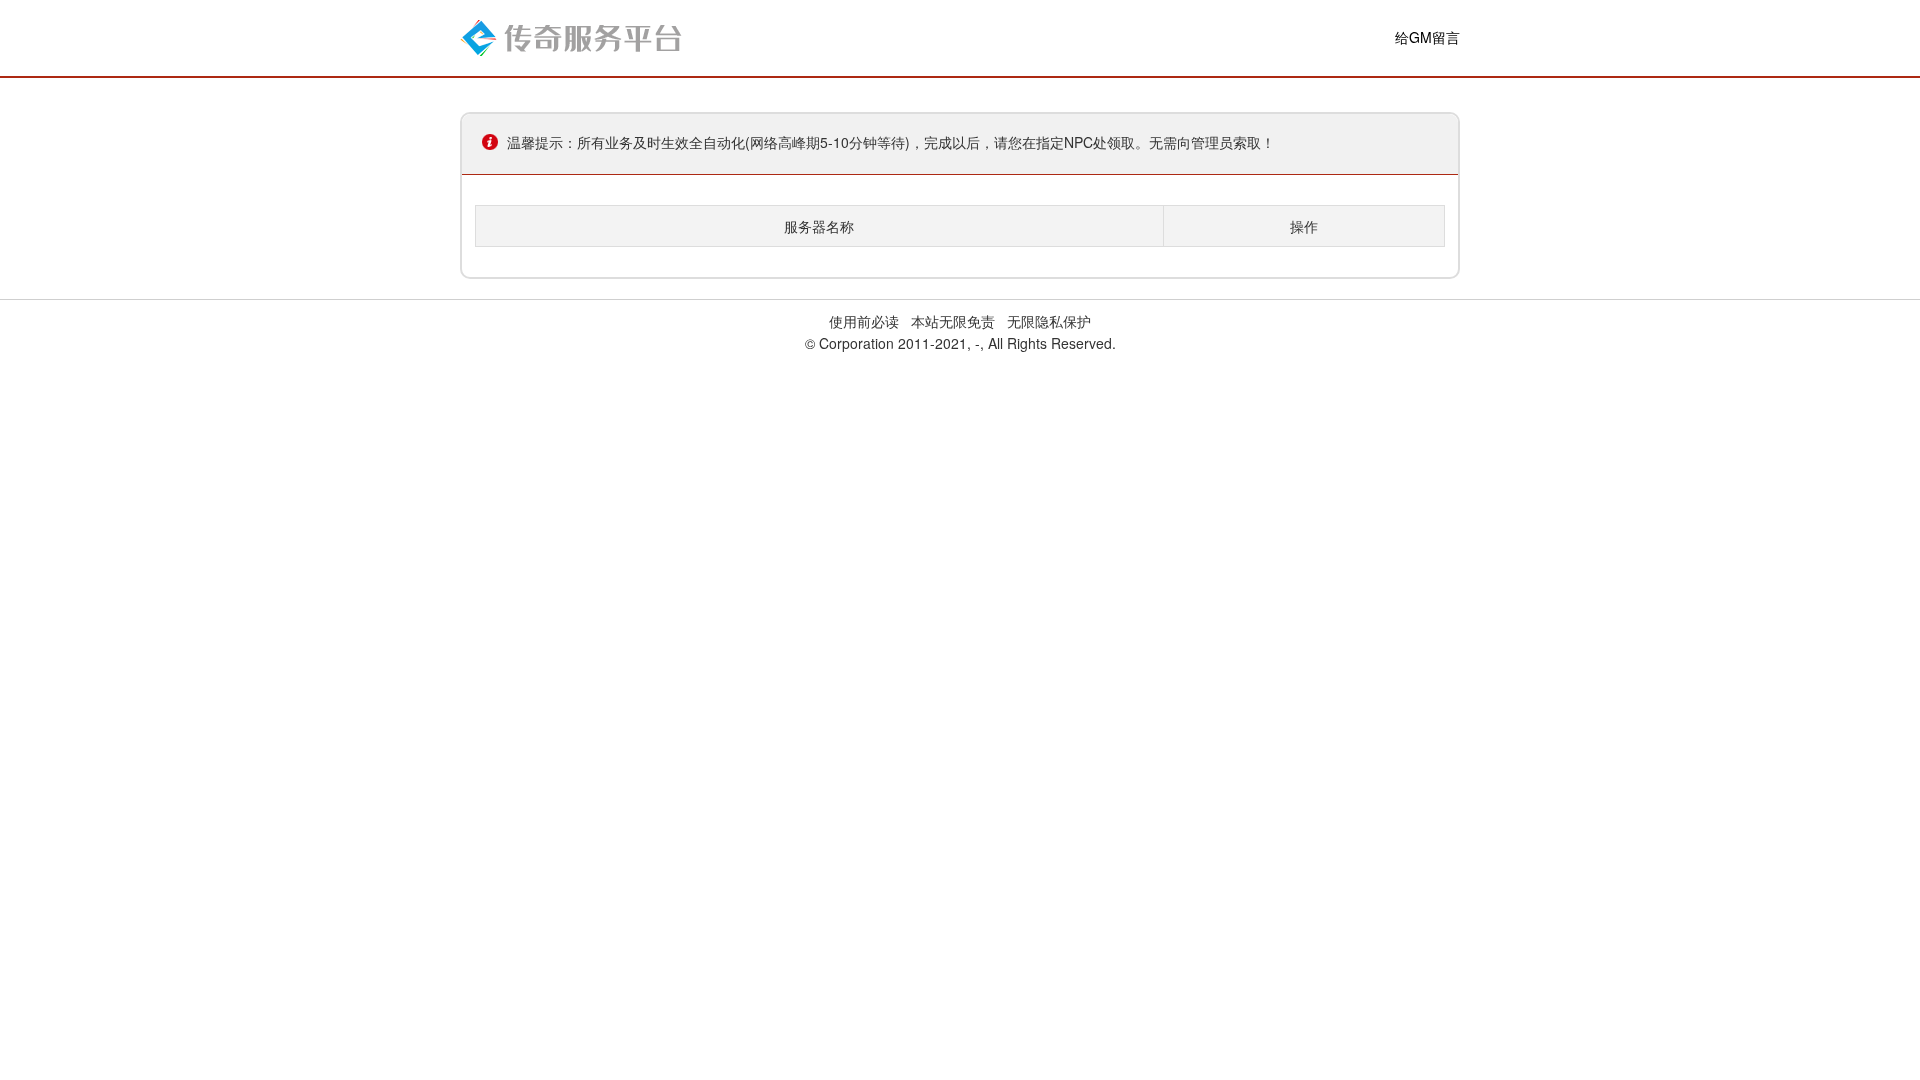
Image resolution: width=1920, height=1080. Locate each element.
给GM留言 (1427, 37)
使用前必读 (864, 321)
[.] (571, 36)
